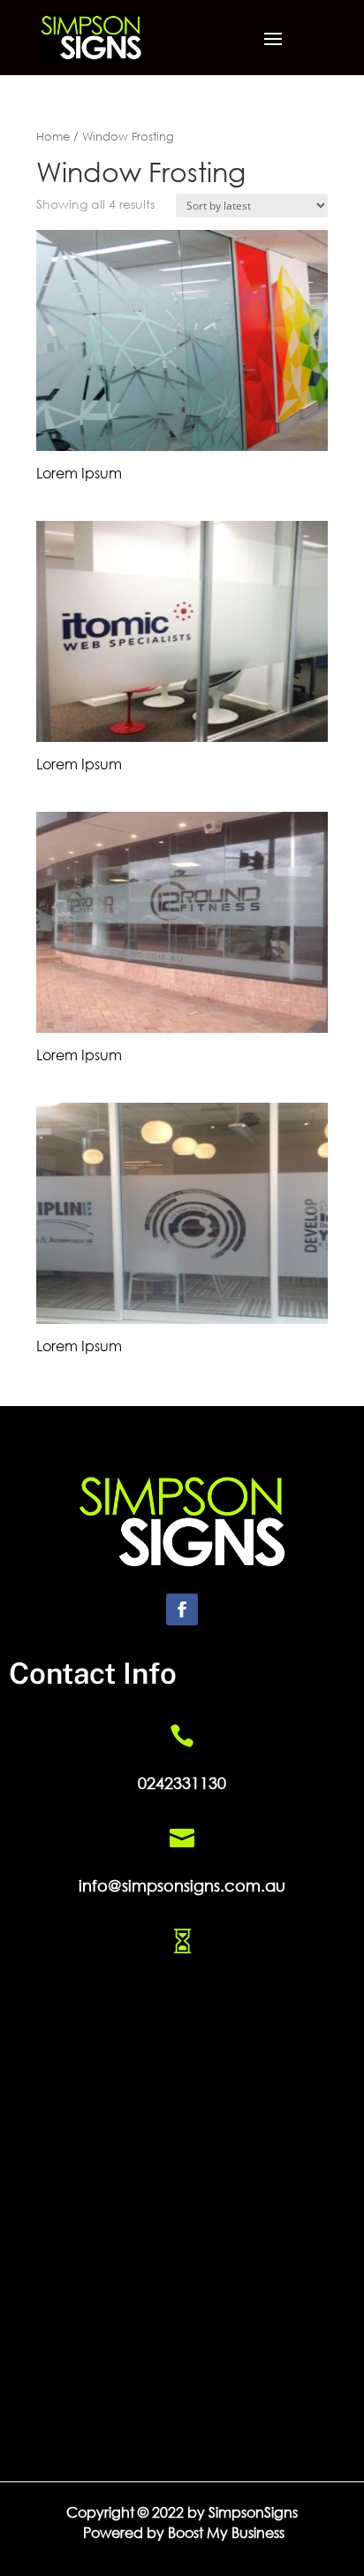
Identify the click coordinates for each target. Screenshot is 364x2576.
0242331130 (182, 1783)
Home (53, 137)
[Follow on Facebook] (182, 1609)
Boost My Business (226, 2532)
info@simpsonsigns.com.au (182, 1885)
